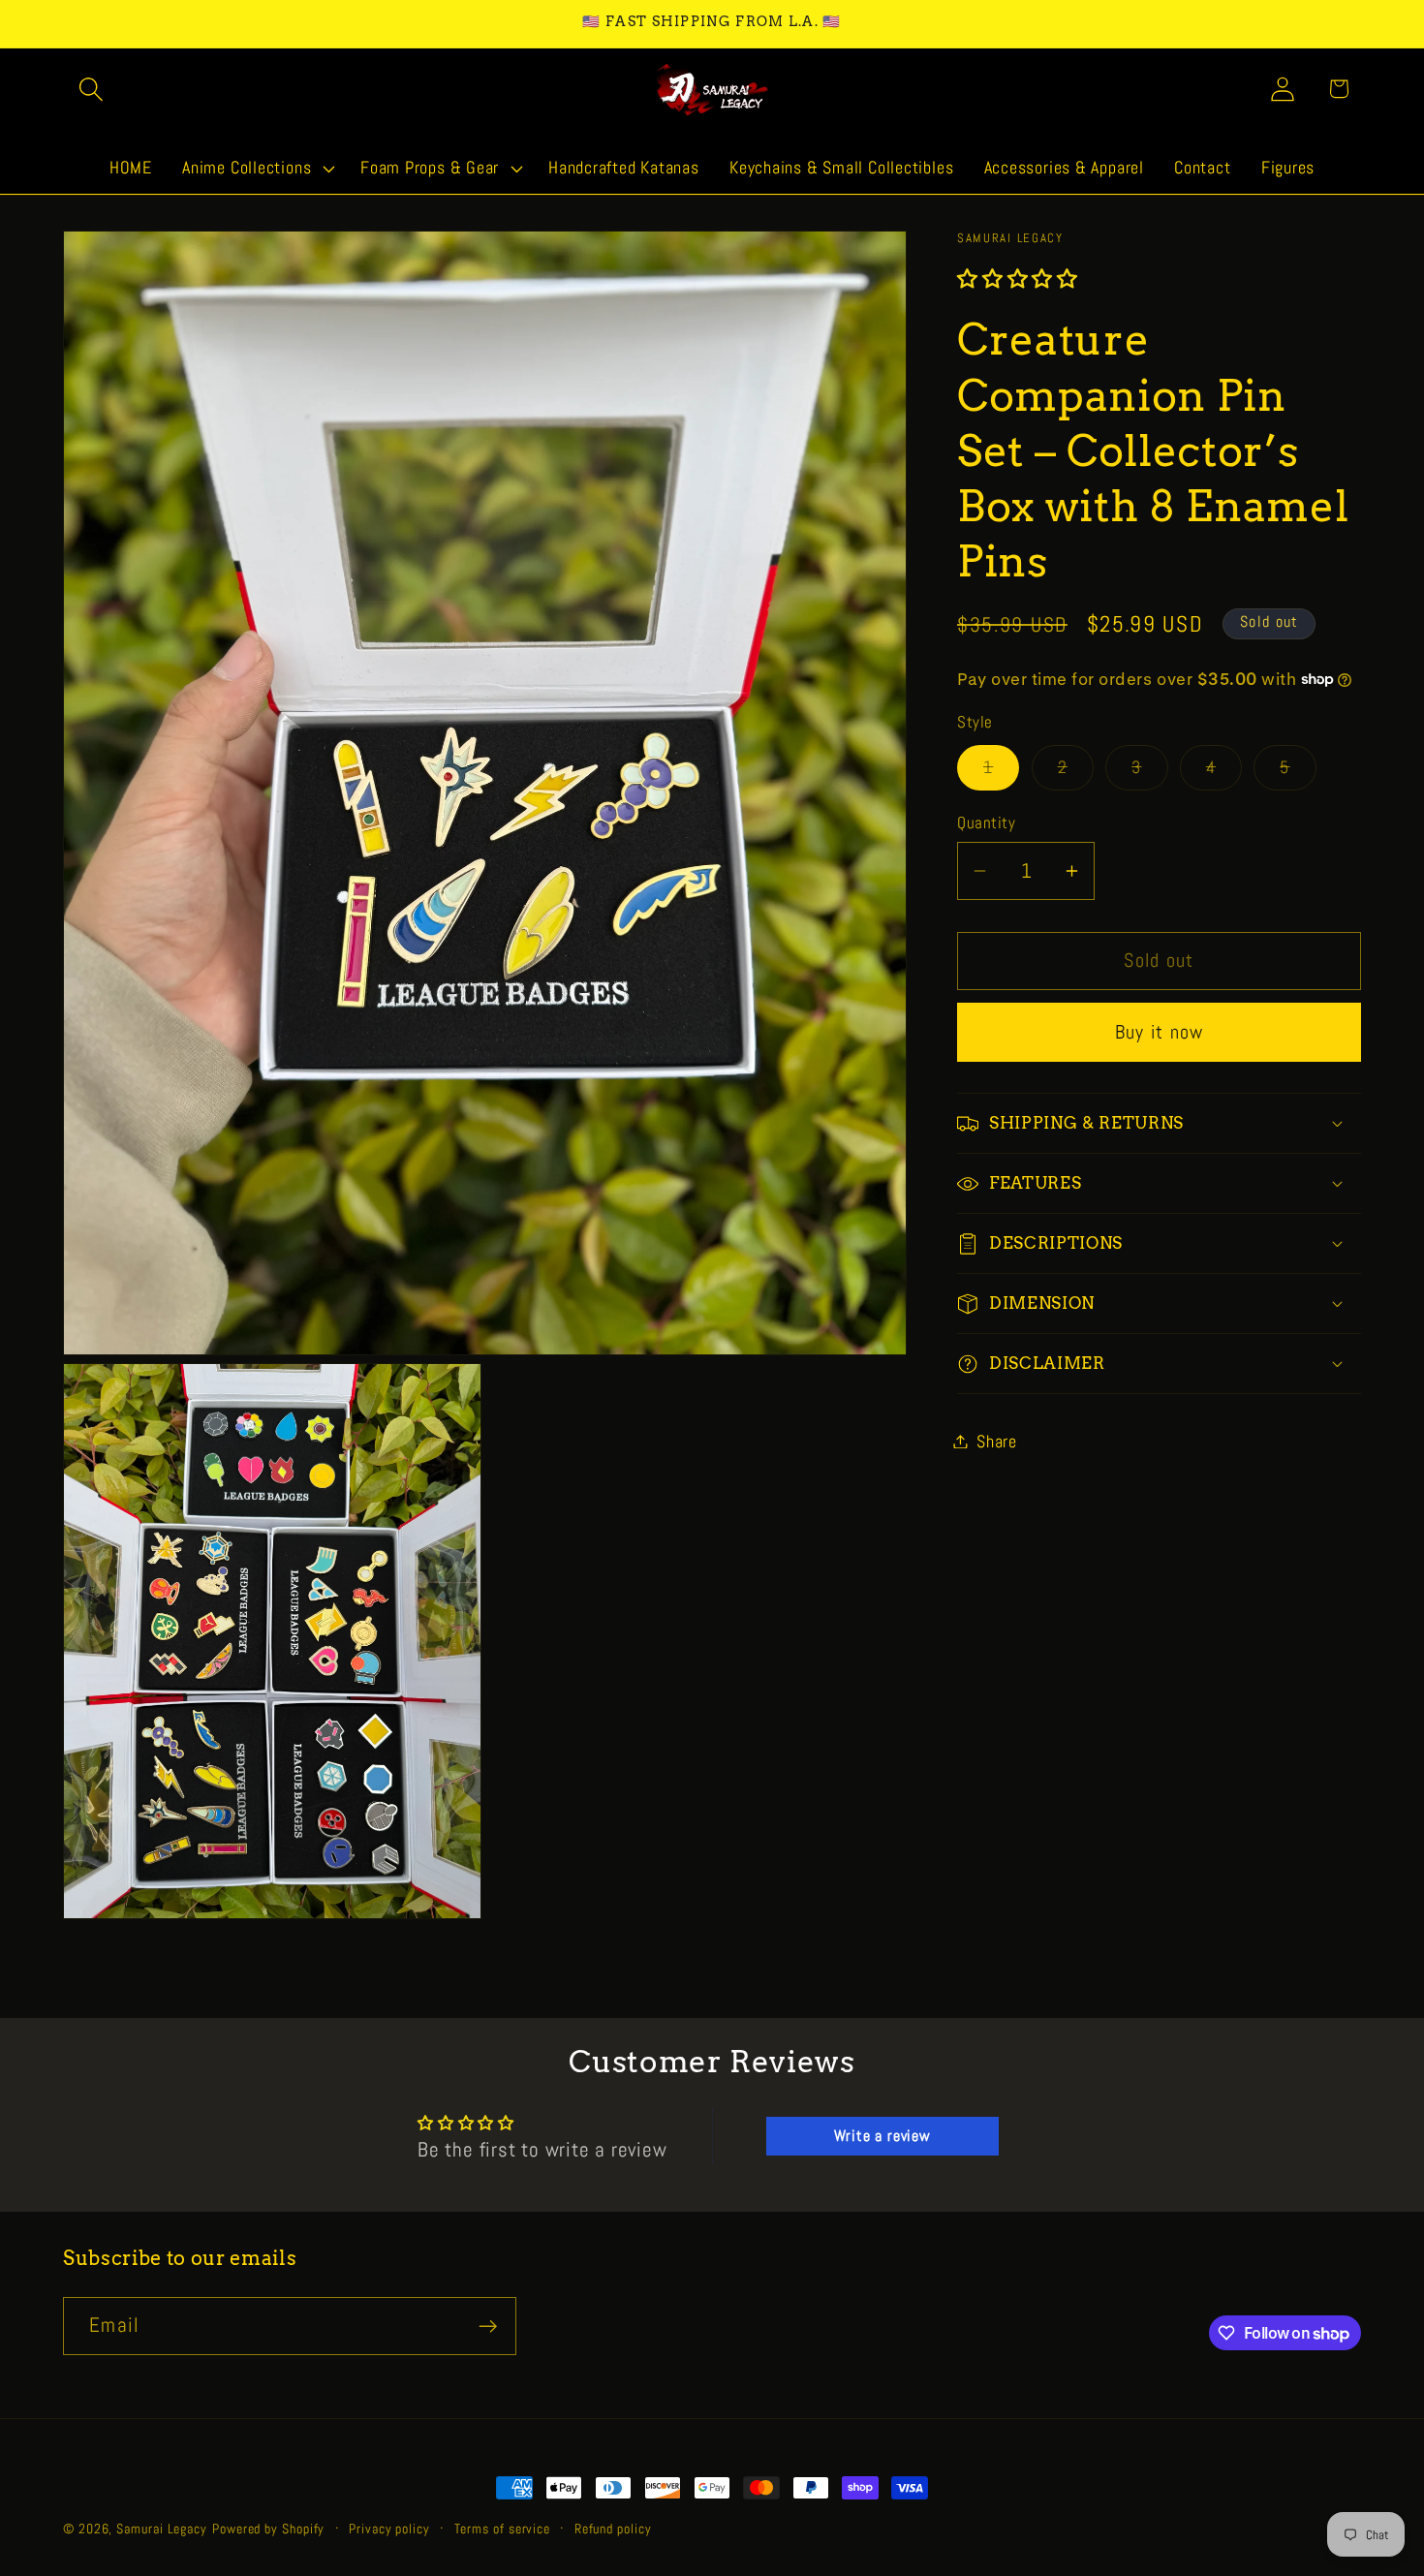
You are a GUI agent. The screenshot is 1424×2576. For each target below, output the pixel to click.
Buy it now (1160, 1032)
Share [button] (997, 1441)
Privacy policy (389, 2529)
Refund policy (613, 2529)
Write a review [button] (882, 2136)
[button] (91, 89)
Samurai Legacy (162, 2529)
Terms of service (503, 2529)
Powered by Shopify (268, 2529)
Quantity (986, 822)
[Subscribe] (488, 2327)
